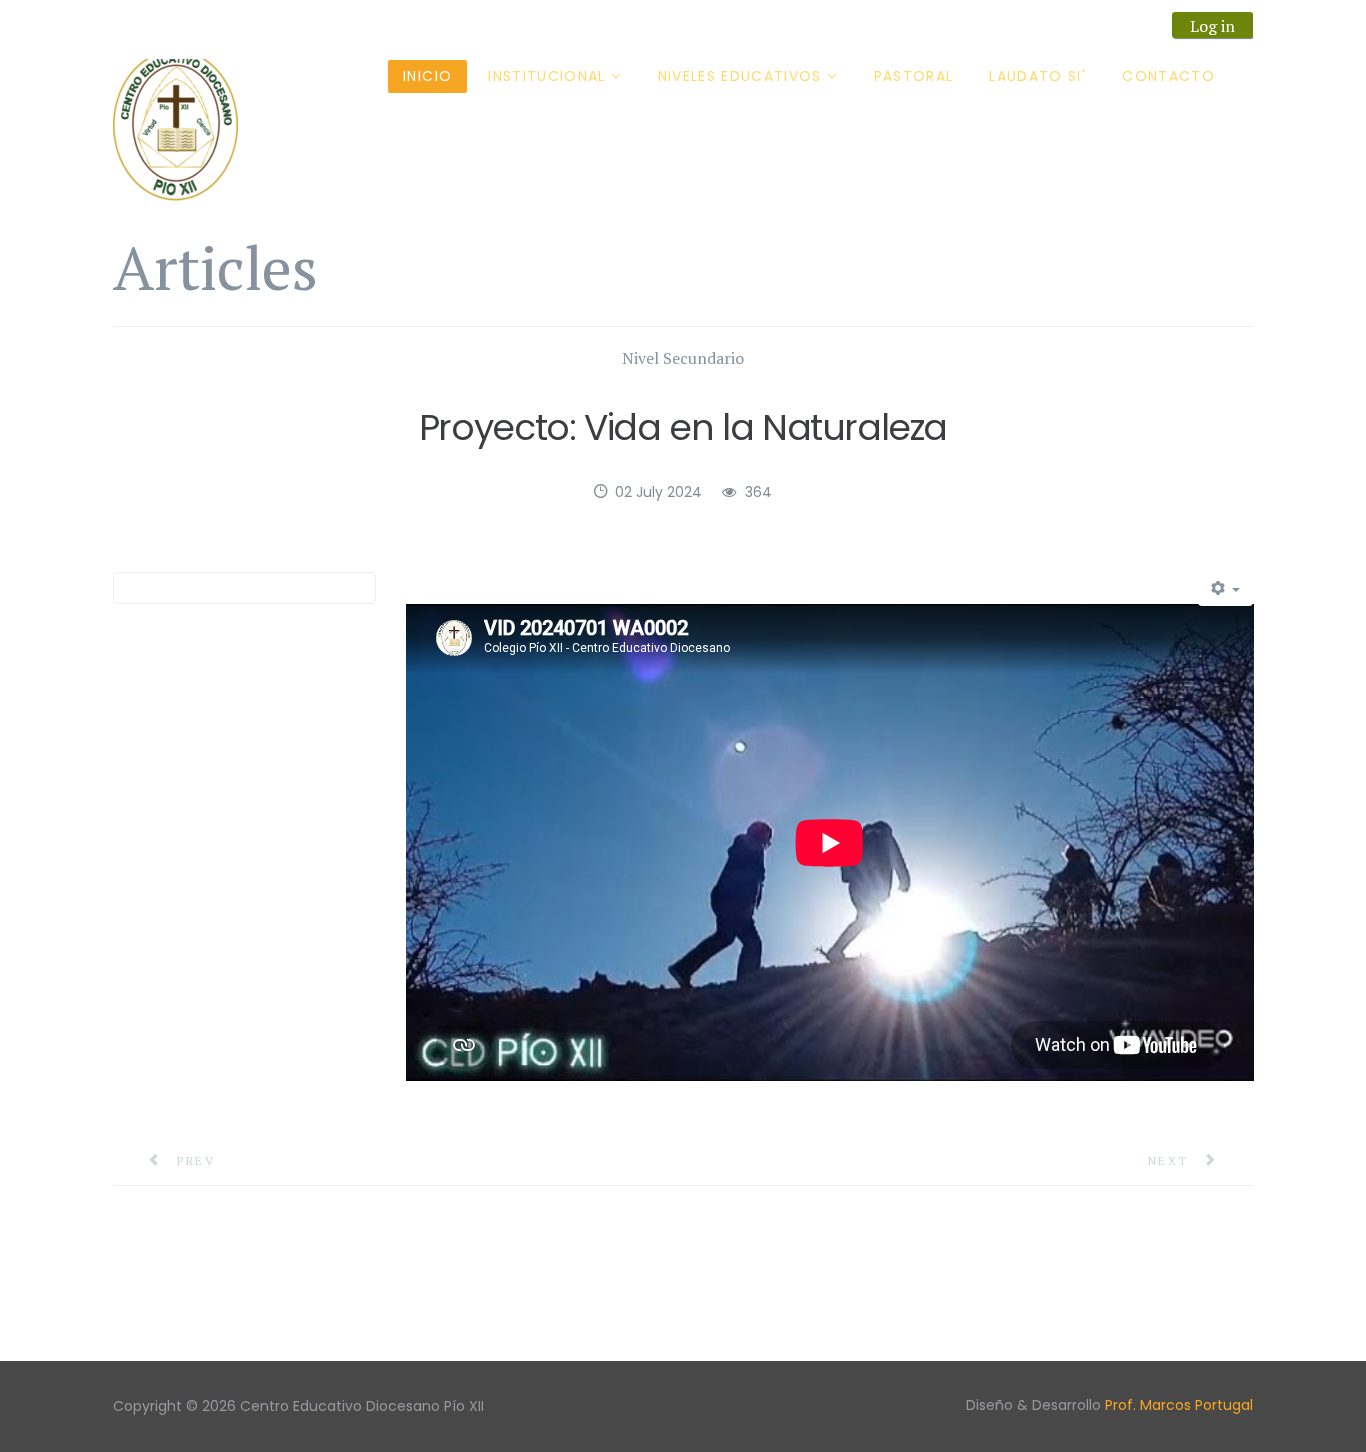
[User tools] (1226, 589)
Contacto (1168, 76)
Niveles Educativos (740, 76)
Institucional (547, 76)
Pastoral (914, 76)
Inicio (427, 76)
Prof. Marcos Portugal (1179, 1405)
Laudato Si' (1037, 76)
